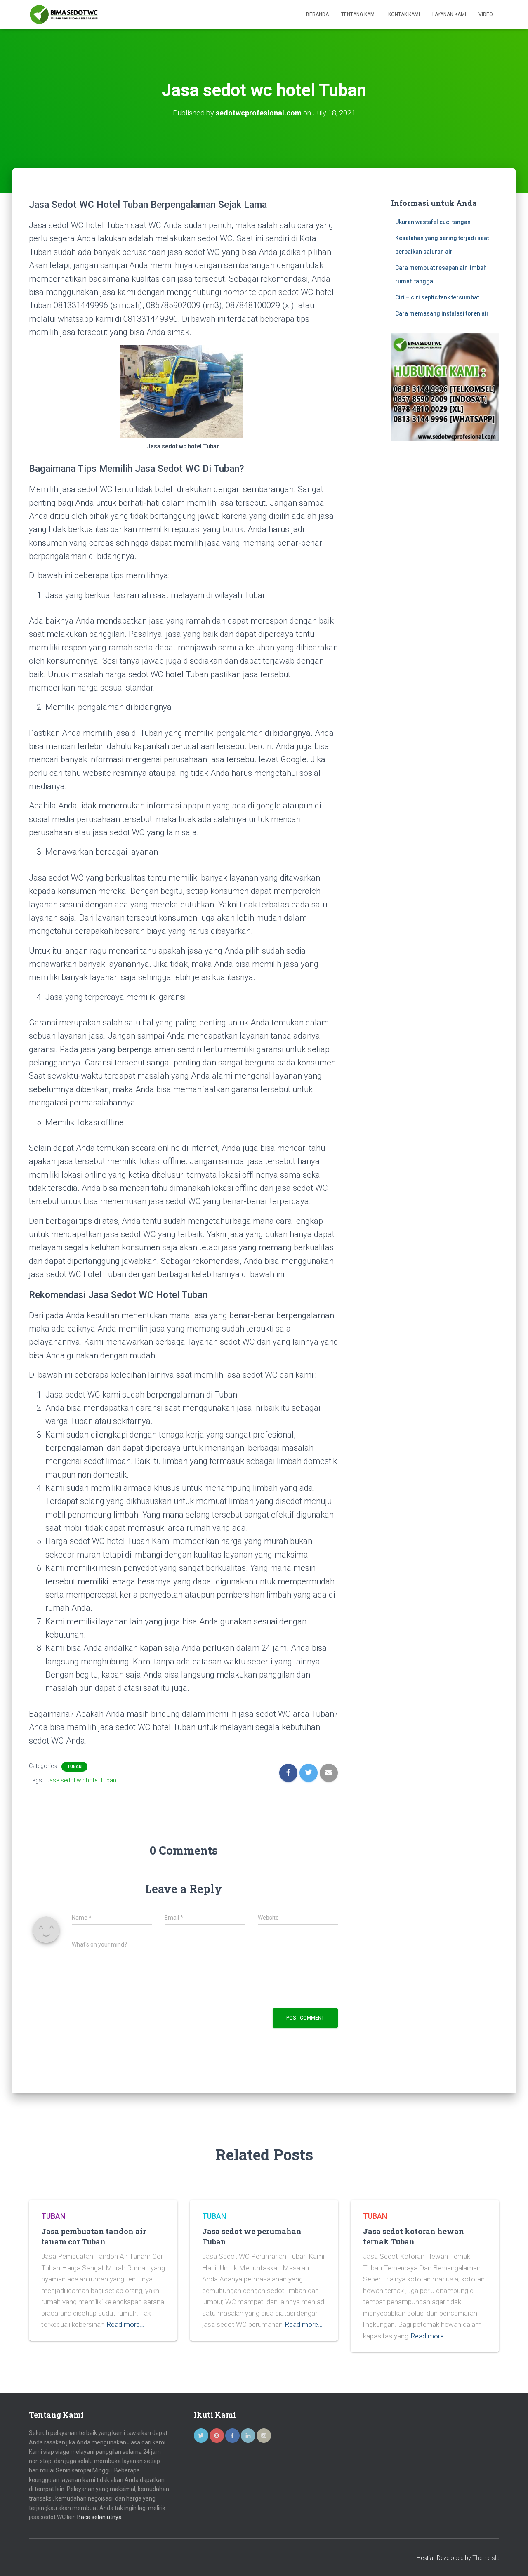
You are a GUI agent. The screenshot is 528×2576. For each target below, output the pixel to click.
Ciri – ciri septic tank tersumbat (437, 297)
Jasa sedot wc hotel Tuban (81, 1780)
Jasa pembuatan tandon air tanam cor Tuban (94, 2236)
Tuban (74, 1766)
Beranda (317, 14)
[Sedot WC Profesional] (64, 14)
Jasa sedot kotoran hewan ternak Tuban (414, 2236)
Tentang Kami (358, 14)
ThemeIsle (486, 2558)
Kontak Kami (404, 14)
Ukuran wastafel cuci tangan (433, 222)
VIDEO (486, 14)
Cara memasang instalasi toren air (442, 313)
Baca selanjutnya (99, 2517)
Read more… (125, 2324)
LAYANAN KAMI (449, 14)
